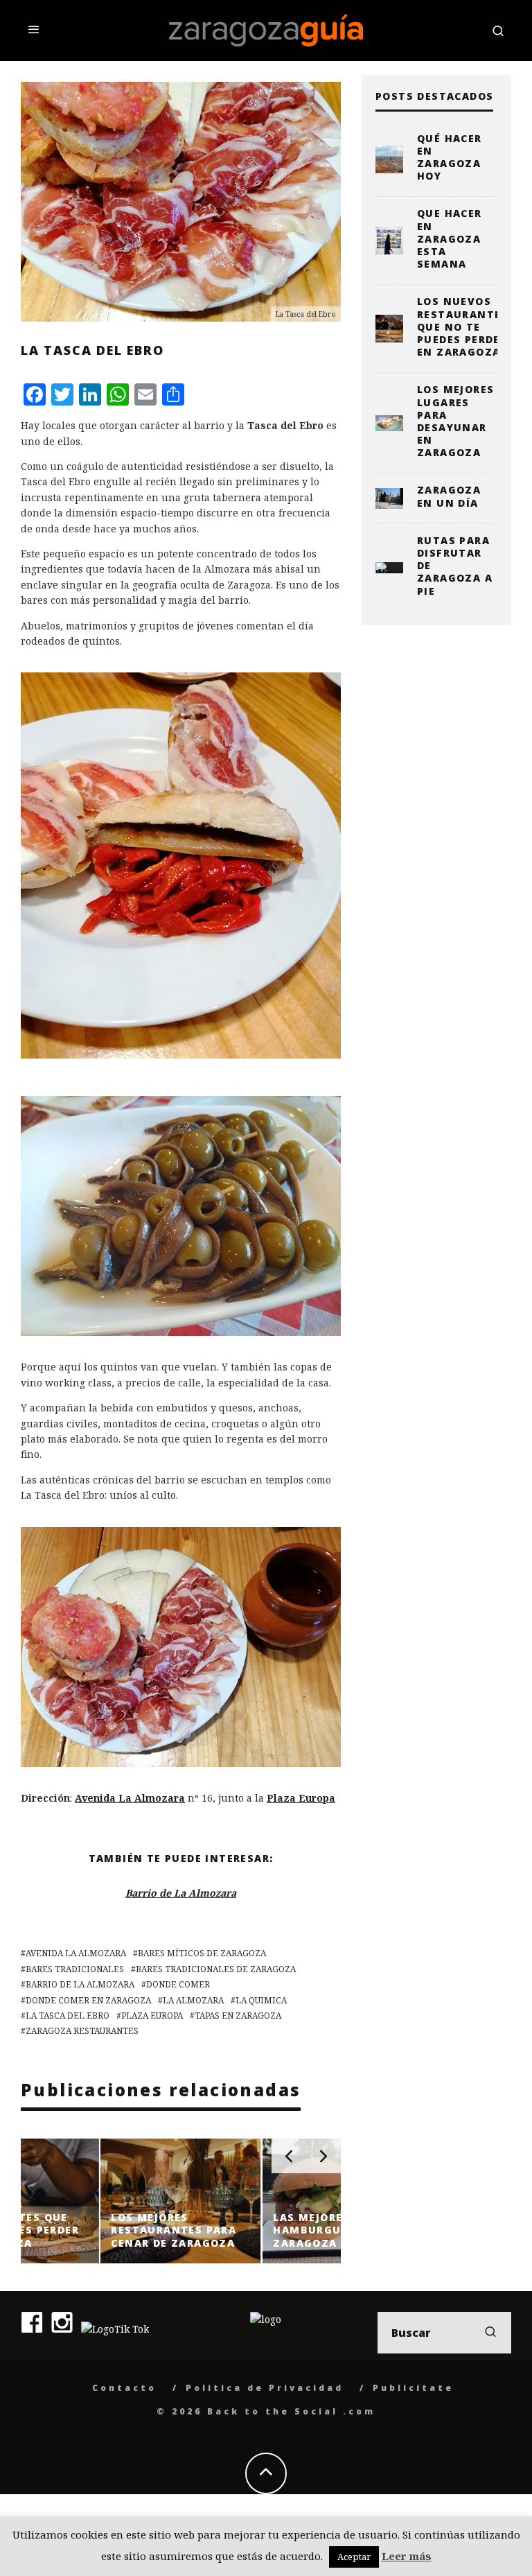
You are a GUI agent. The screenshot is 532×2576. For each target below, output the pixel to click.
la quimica (261, 2000)
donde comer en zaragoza (88, 2000)
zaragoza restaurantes (82, 2031)
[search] (490, 2333)
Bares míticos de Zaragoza (202, 1953)
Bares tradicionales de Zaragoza (216, 1969)
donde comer (178, 1984)
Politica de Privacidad (265, 2388)
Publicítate (413, 2388)
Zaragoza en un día (449, 496)
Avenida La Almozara (130, 1798)
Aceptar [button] (354, 2557)
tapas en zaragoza (238, 2016)
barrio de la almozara (80, 1984)
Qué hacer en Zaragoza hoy (450, 157)
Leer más (407, 2556)
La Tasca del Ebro (68, 2016)
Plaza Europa (301, 1798)
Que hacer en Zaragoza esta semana (450, 238)
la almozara (193, 2000)
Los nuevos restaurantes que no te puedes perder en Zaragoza (463, 327)
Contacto (124, 2388)
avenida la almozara (76, 1953)
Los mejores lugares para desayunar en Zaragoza (455, 421)
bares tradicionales (75, 1969)
